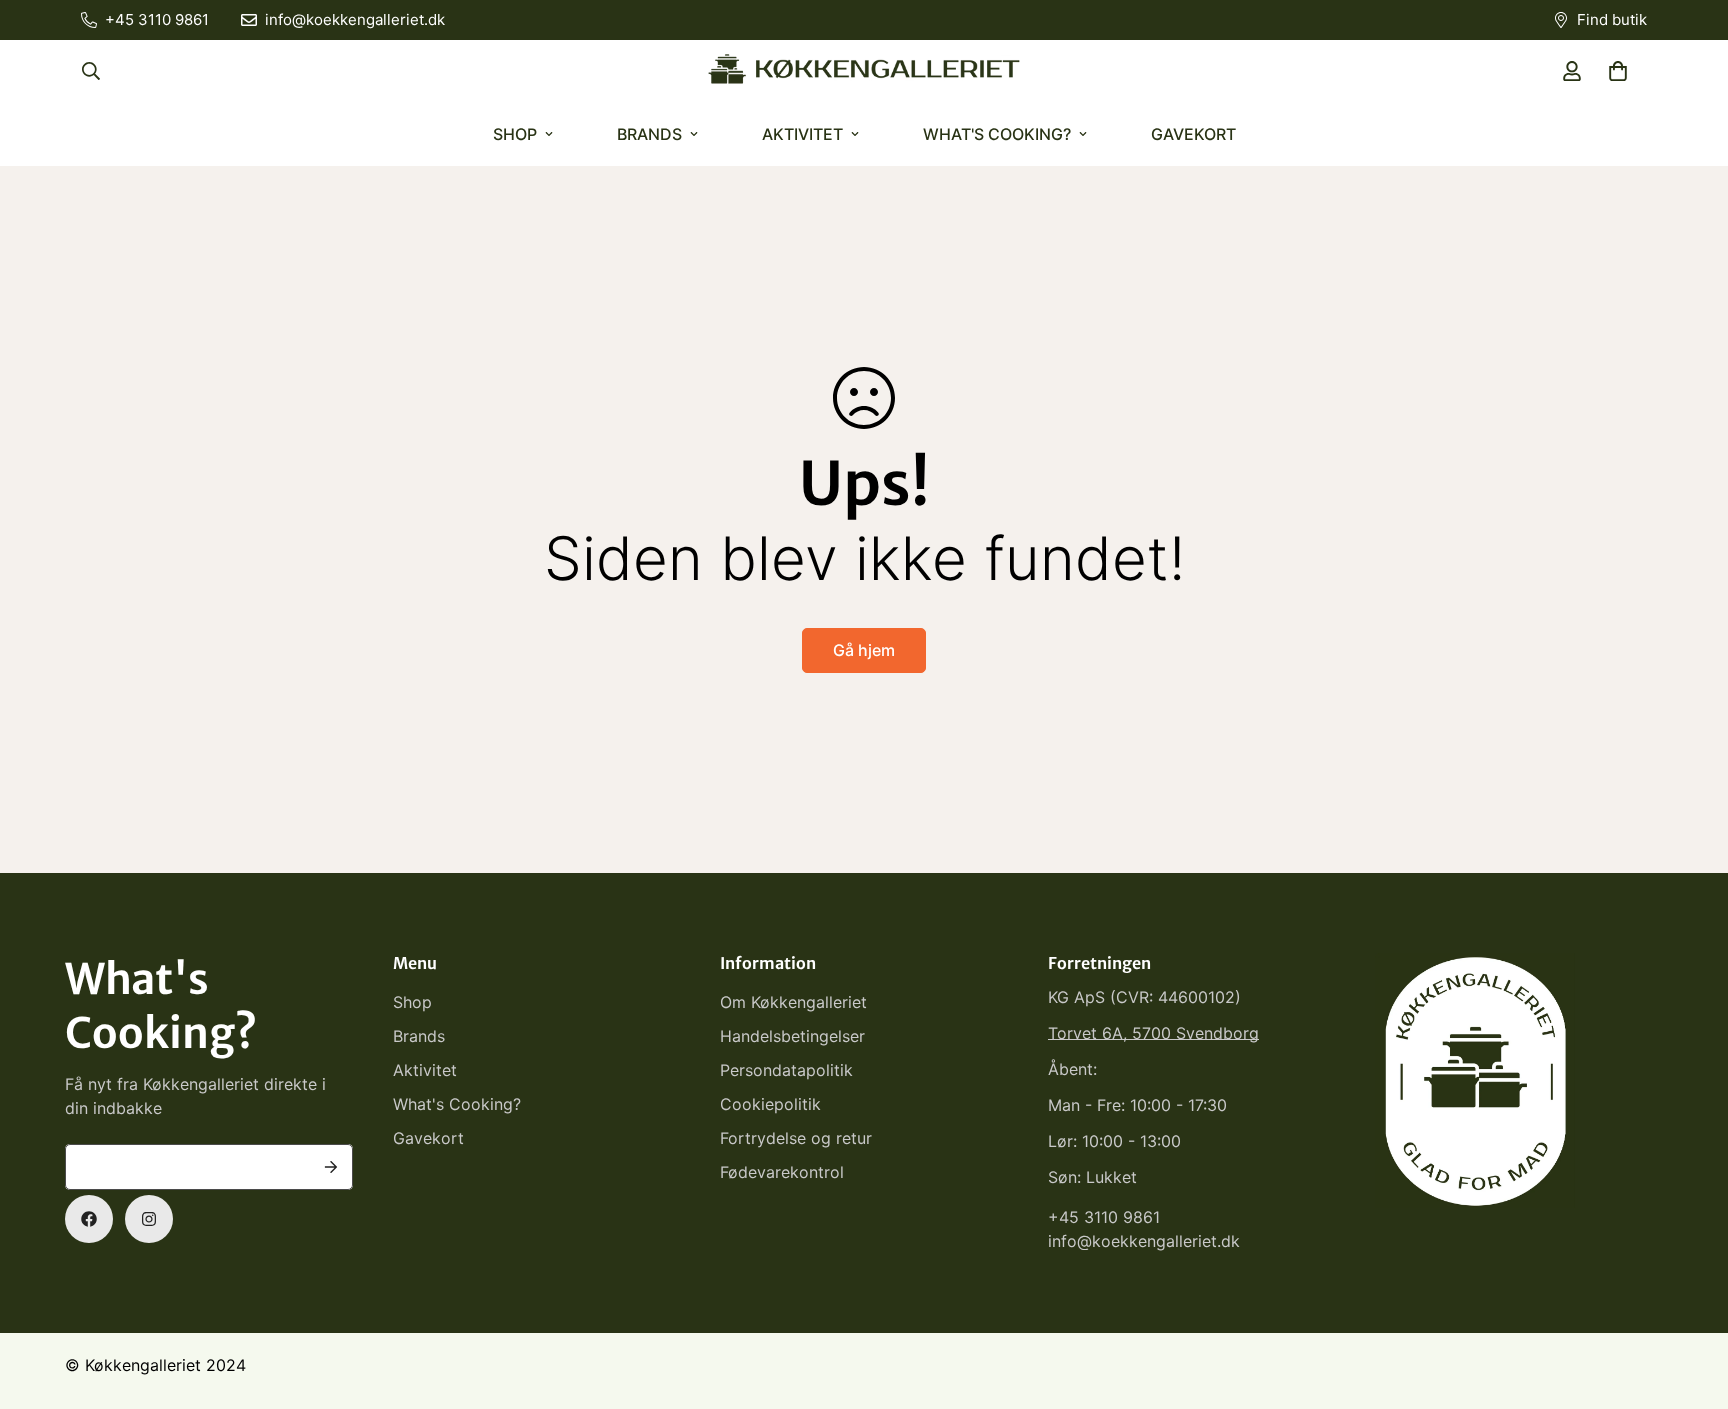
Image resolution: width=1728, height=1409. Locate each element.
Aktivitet (802, 134)
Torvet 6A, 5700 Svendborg (1153, 1033)
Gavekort (1193, 134)
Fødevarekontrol (782, 1172)
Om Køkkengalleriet (793, 1002)
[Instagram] (149, 1219)
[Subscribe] (331, 1167)
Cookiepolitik (770, 1104)
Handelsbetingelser (792, 1036)
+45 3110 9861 (1104, 1217)
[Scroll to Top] (1689, 1300)
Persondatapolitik (786, 1070)
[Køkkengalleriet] (864, 71)
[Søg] (91, 71)
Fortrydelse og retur (796, 1138)
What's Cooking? (997, 134)
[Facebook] (89, 1219)
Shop (515, 134)
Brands (649, 134)
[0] (1618, 71)
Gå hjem (864, 650)
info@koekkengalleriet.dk (1144, 1241)
